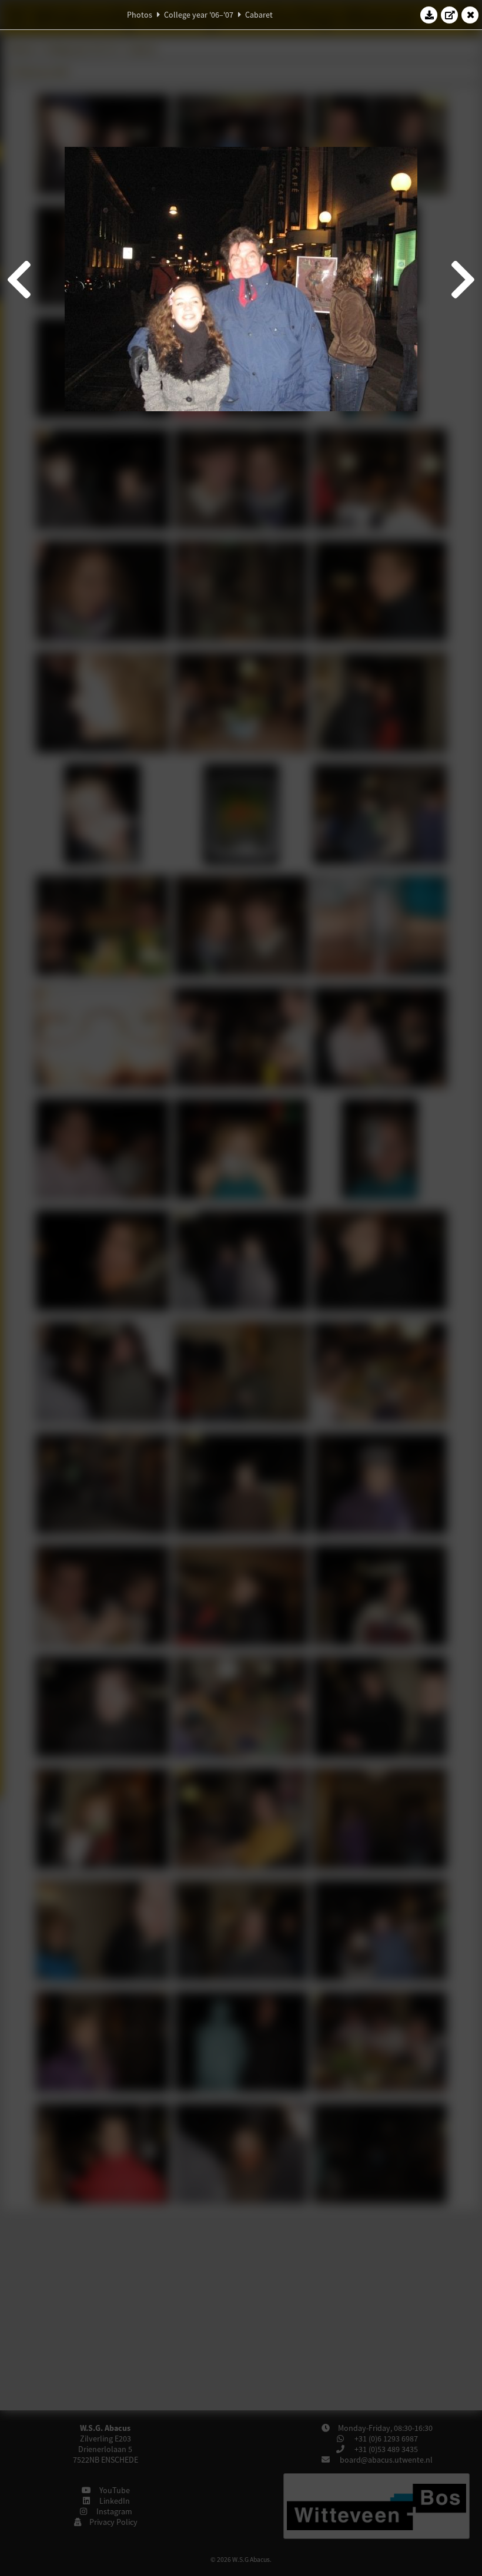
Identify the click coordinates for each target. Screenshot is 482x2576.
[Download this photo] (429, 15)
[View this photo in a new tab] (450, 15)
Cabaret (259, 15)
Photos (140, 15)
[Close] (470, 15)
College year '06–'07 (199, 15)
